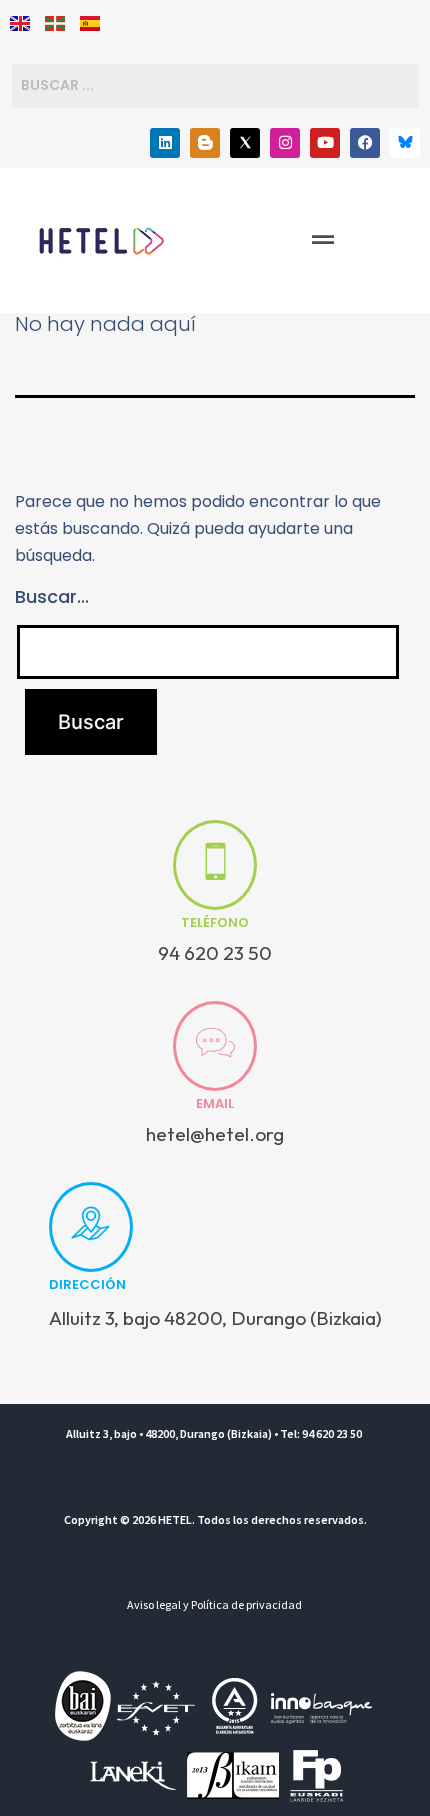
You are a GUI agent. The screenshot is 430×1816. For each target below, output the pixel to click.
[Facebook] (365, 143)
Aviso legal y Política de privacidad (214, 1604)
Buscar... (52, 596)
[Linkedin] (165, 143)
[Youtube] (325, 143)
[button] (322, 240)
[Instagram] (285, 143)
